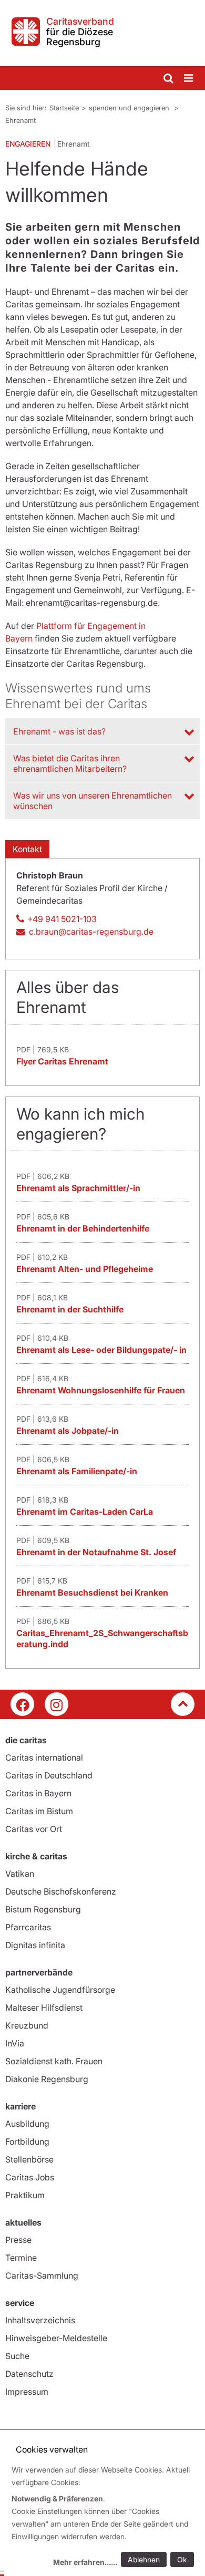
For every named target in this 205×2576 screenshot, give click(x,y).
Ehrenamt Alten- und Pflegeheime (85, 1269)
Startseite (64, 108)
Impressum (27, 2392)
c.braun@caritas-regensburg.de (91, 932)
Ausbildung (27, 2124)
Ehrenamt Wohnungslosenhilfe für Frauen (101, 1390)
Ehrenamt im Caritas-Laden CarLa (85, 1512)
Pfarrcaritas (28, 1927)
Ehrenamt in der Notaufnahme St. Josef (96, 1552)
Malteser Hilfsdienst (44, 2008)
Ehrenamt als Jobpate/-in (68, 1431)
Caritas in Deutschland (49, 1775)
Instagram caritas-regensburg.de (57, 1704)
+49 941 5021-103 (62, 919)
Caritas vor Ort (34, 1829)
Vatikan (20, 1874)
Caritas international (44, 1757)
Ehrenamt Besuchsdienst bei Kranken (92, 1592)
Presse (18, 2240)
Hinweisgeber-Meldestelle (56, 2338)
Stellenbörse (29, 2159)
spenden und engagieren (130, 108)
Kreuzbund (27, 2025)
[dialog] (105, 2517)
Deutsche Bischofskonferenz (61, 1891)
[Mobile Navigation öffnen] (189, 79)
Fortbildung (27, 2142)
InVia (15, 2043)
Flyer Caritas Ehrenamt (62, 1061)
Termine (21, 2258)
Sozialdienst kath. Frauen (54, 2061)
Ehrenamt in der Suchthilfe (70, 1309)
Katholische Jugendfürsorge (60, 1990)
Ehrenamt (20, 120)
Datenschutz (29, 2374)
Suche (17, 2356)
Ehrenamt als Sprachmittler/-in (78, 1188)
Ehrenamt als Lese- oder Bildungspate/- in (101, 1350)
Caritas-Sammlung (42, 2275)
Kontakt (27, 849)
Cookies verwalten (52, 2449)
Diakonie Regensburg (47, 2079)
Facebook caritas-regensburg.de (22, 1704)
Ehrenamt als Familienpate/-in (77, 1471)
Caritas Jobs (30, 2177)
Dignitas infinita (35, 1945)
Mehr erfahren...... (85, 2562)
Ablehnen (144, 2559)
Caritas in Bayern (38, 1793)
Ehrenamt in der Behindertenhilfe (83, 1228)
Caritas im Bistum (39, 1811)
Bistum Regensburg (43, 1909)
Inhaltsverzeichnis (40, 2320)
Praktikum (25, 2195)
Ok (182, 2559)
